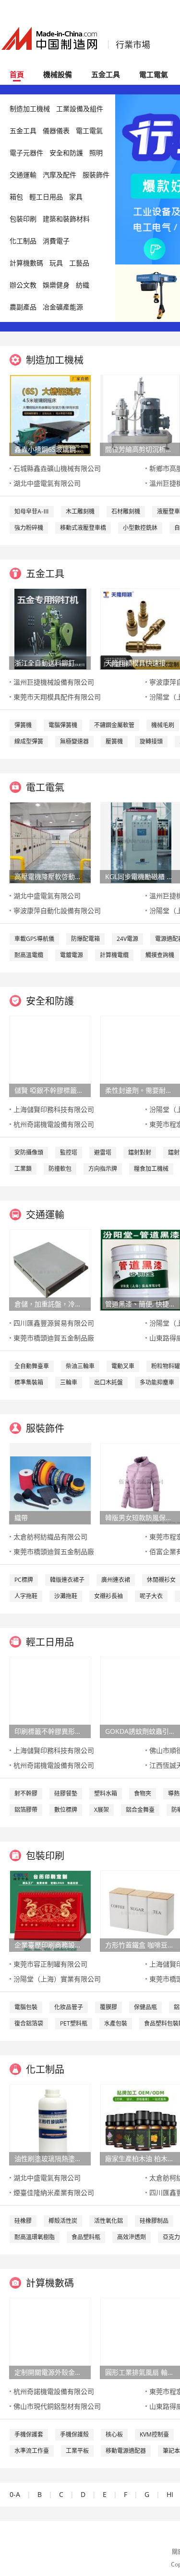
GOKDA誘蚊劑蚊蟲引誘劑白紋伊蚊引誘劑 (141, 1731)
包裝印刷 (23, 219)
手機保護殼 (74, 2434)
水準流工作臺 (32, 2451)
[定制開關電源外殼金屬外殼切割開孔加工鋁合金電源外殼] (50, 2338)
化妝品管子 (69, 2007)
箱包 (16, 197)
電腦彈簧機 (63, 725)
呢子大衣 (151, 1596)
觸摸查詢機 (160, 955)
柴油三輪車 (80, 1366)
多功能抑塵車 (157, 1382)
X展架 (102, 1810)
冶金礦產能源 (63, 307)
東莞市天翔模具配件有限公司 (57, 697)
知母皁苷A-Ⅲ (32, 511)
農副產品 (23, 307)
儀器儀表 (56, 131)
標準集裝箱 (29, 1382)
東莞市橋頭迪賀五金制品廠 (54, 1338)
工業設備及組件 (80, 109)
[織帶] (50, 1483)
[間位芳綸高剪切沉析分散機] (141, 415)
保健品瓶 (145, 2007)
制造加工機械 (30, 109)
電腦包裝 (26, 2007)
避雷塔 (103, 1152)
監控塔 (69, 1152)
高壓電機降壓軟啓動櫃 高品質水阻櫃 (50, 876)
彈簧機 (23, 725)
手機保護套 (29, 2434)
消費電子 (56, 241)
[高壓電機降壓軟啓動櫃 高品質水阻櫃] (50, 842)
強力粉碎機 (29, 528)
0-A (15, 2494)
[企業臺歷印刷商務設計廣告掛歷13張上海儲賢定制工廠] (50, 1910)
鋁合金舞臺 (140, 1810)
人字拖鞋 (26, 1596)
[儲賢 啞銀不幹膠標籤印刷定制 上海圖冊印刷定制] (50, 1056)
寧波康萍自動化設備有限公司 (57, 910)
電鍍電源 (72, 955)
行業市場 (133, 45)
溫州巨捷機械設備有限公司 (54, 682)
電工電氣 (154, 74)
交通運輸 (23, 175)
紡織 (83, 285)
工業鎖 (23, 1169)
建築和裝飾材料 (66, 219)
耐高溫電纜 (29, 955)
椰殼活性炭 (63, 2221)
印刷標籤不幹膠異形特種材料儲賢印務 (50, 1731)
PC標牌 (24, 1580)
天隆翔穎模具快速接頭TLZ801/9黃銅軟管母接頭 (141, 663)
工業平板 (77, 2451)
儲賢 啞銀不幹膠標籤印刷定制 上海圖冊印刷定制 (50, 1090)
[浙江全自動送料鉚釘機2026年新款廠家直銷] (50, 628)
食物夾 (143, 1793)
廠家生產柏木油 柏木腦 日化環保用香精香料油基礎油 (141, 2158)
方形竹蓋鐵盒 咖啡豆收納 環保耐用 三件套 (141, 1945)
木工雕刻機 (80, 511)
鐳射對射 (140, 1152)
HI (170, 2494)
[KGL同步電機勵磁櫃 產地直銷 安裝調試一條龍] (141, 842)
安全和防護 (66, 153)
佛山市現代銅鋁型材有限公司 (57, 2406)
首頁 (17, 74)
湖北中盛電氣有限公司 (47, 483)
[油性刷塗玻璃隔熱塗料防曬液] (50, 2124)
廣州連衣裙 (116, 1580)
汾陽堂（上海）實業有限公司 (57, 1979)
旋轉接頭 (151, 741)
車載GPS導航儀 (34, 939)
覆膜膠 (108, 2007)
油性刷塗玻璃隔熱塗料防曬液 (50, 2158)
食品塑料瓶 (86, 2237)
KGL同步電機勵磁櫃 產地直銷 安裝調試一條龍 (141, 876)
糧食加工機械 (151, 1169)
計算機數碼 (26, 263)
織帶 (21, 1517)
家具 (76, 197)
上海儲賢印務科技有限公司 (54, 1109)
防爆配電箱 (85, 939)
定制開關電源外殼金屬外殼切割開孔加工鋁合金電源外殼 (50, 2372)
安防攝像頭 (29, 1152)
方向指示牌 (103, 1169)
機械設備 (58, 74)
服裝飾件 (96, 175)
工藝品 (79, 263)
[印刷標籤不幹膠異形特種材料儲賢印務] (50, 1697)
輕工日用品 (46, 197)
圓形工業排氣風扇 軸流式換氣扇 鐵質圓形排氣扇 (141, 2372)
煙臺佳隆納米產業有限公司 (54, 2192)
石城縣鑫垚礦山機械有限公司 (57, 468)
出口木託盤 (108, 1382)
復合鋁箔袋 (29, 2023)
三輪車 (69, 1382)
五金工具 (106, 74)
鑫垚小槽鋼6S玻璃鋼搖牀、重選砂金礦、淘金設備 (50, 449)
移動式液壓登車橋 (83, 528)
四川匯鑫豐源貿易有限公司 (54, 1323)
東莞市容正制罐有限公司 (50, 1964)
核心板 (114, 2434)
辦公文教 (23, 285)
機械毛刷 (163, 725)
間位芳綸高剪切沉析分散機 (141, 449)
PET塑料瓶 (74, 2023)
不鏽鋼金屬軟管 (114, 725)
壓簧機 (114, 741)
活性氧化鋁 (108, 2221)
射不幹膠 (26, 1793)
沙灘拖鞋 (66, 1596)
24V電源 (127, 939)
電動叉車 (123, 1366)
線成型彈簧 (29, 741)
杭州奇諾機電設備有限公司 (54, 1124)
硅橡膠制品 (154, 2221)
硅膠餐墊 (66, 1793)
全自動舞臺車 (32, 1366)
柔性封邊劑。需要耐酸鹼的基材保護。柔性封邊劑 (141, 1090)
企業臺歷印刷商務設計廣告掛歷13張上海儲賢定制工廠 (50, 1945)
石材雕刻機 (126, 511)
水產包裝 (116, 2023)
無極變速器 (74, 741)
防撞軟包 (60, 1169)
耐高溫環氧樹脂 (35, 2237)
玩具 (56, 263)
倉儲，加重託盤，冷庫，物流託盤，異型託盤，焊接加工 (50, 1304)
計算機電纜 (114, 955)
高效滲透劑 (132, 2237)
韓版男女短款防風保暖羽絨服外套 (141, 1517)
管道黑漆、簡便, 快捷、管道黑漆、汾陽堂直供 (141, 1304)
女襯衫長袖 (108, 1596)
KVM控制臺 (154, 2434)
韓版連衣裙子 (67, 1580)
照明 (96, 153)
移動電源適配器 (126, 2451)
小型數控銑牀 (140, 528)
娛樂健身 (56, 285)
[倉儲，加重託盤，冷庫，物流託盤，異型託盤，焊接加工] (50, 1269)
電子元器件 (26, 153)
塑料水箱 (106, 1793)
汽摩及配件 (60, 175)
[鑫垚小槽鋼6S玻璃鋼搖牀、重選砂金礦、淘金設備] (50, 415)
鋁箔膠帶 (26, 1810)
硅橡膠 (23, 2221)
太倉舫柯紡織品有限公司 (50, 1537)
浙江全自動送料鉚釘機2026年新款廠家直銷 (50, 663)
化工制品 (23, 241)
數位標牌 (66, 1810)
